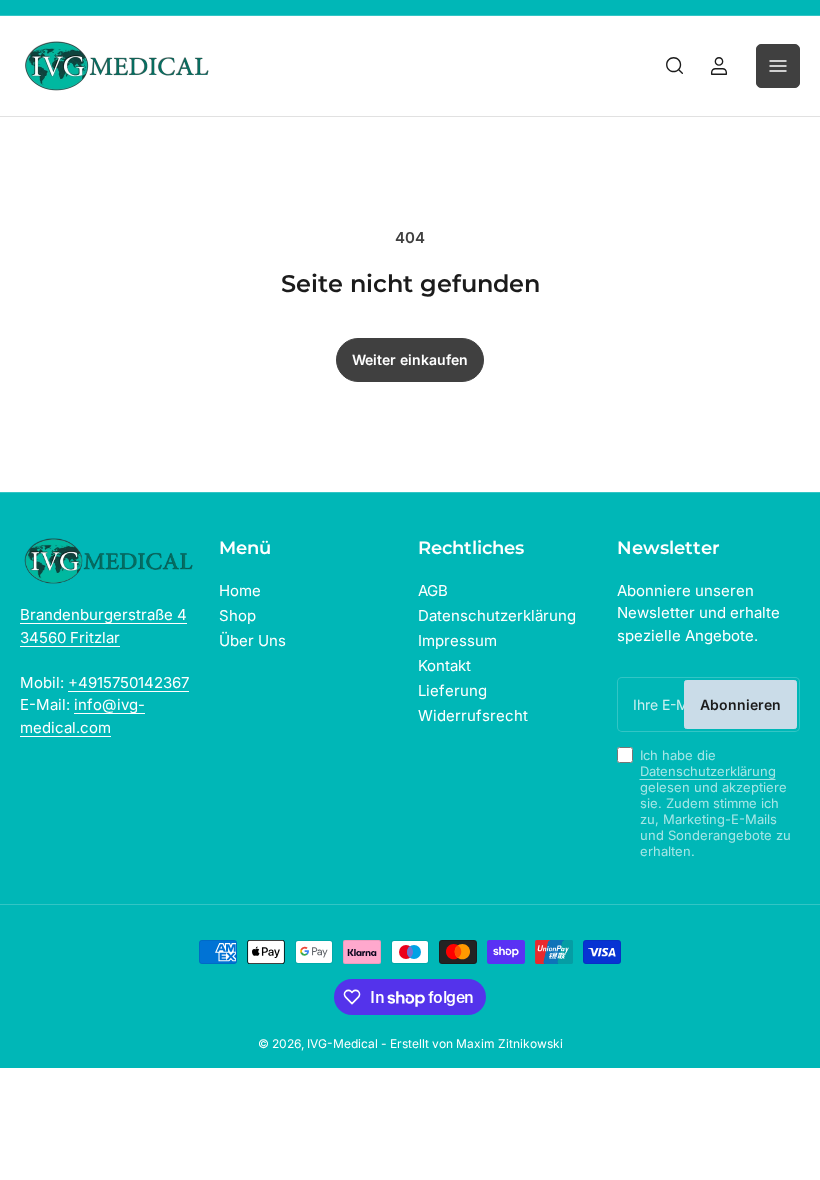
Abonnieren (740, 704)
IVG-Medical (342, 1043)
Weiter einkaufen (410, 359)
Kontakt (444, 665)
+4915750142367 (128, 682)
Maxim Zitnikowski (509, 1043)
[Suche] (675, 66)
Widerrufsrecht (473, 715)
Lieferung (452, 690)
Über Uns (252, 640)
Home (240, 590)
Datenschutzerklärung (497, 615)
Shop (237, 615)
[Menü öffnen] (778, 66)
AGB (433, 590)
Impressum (457, 640)
